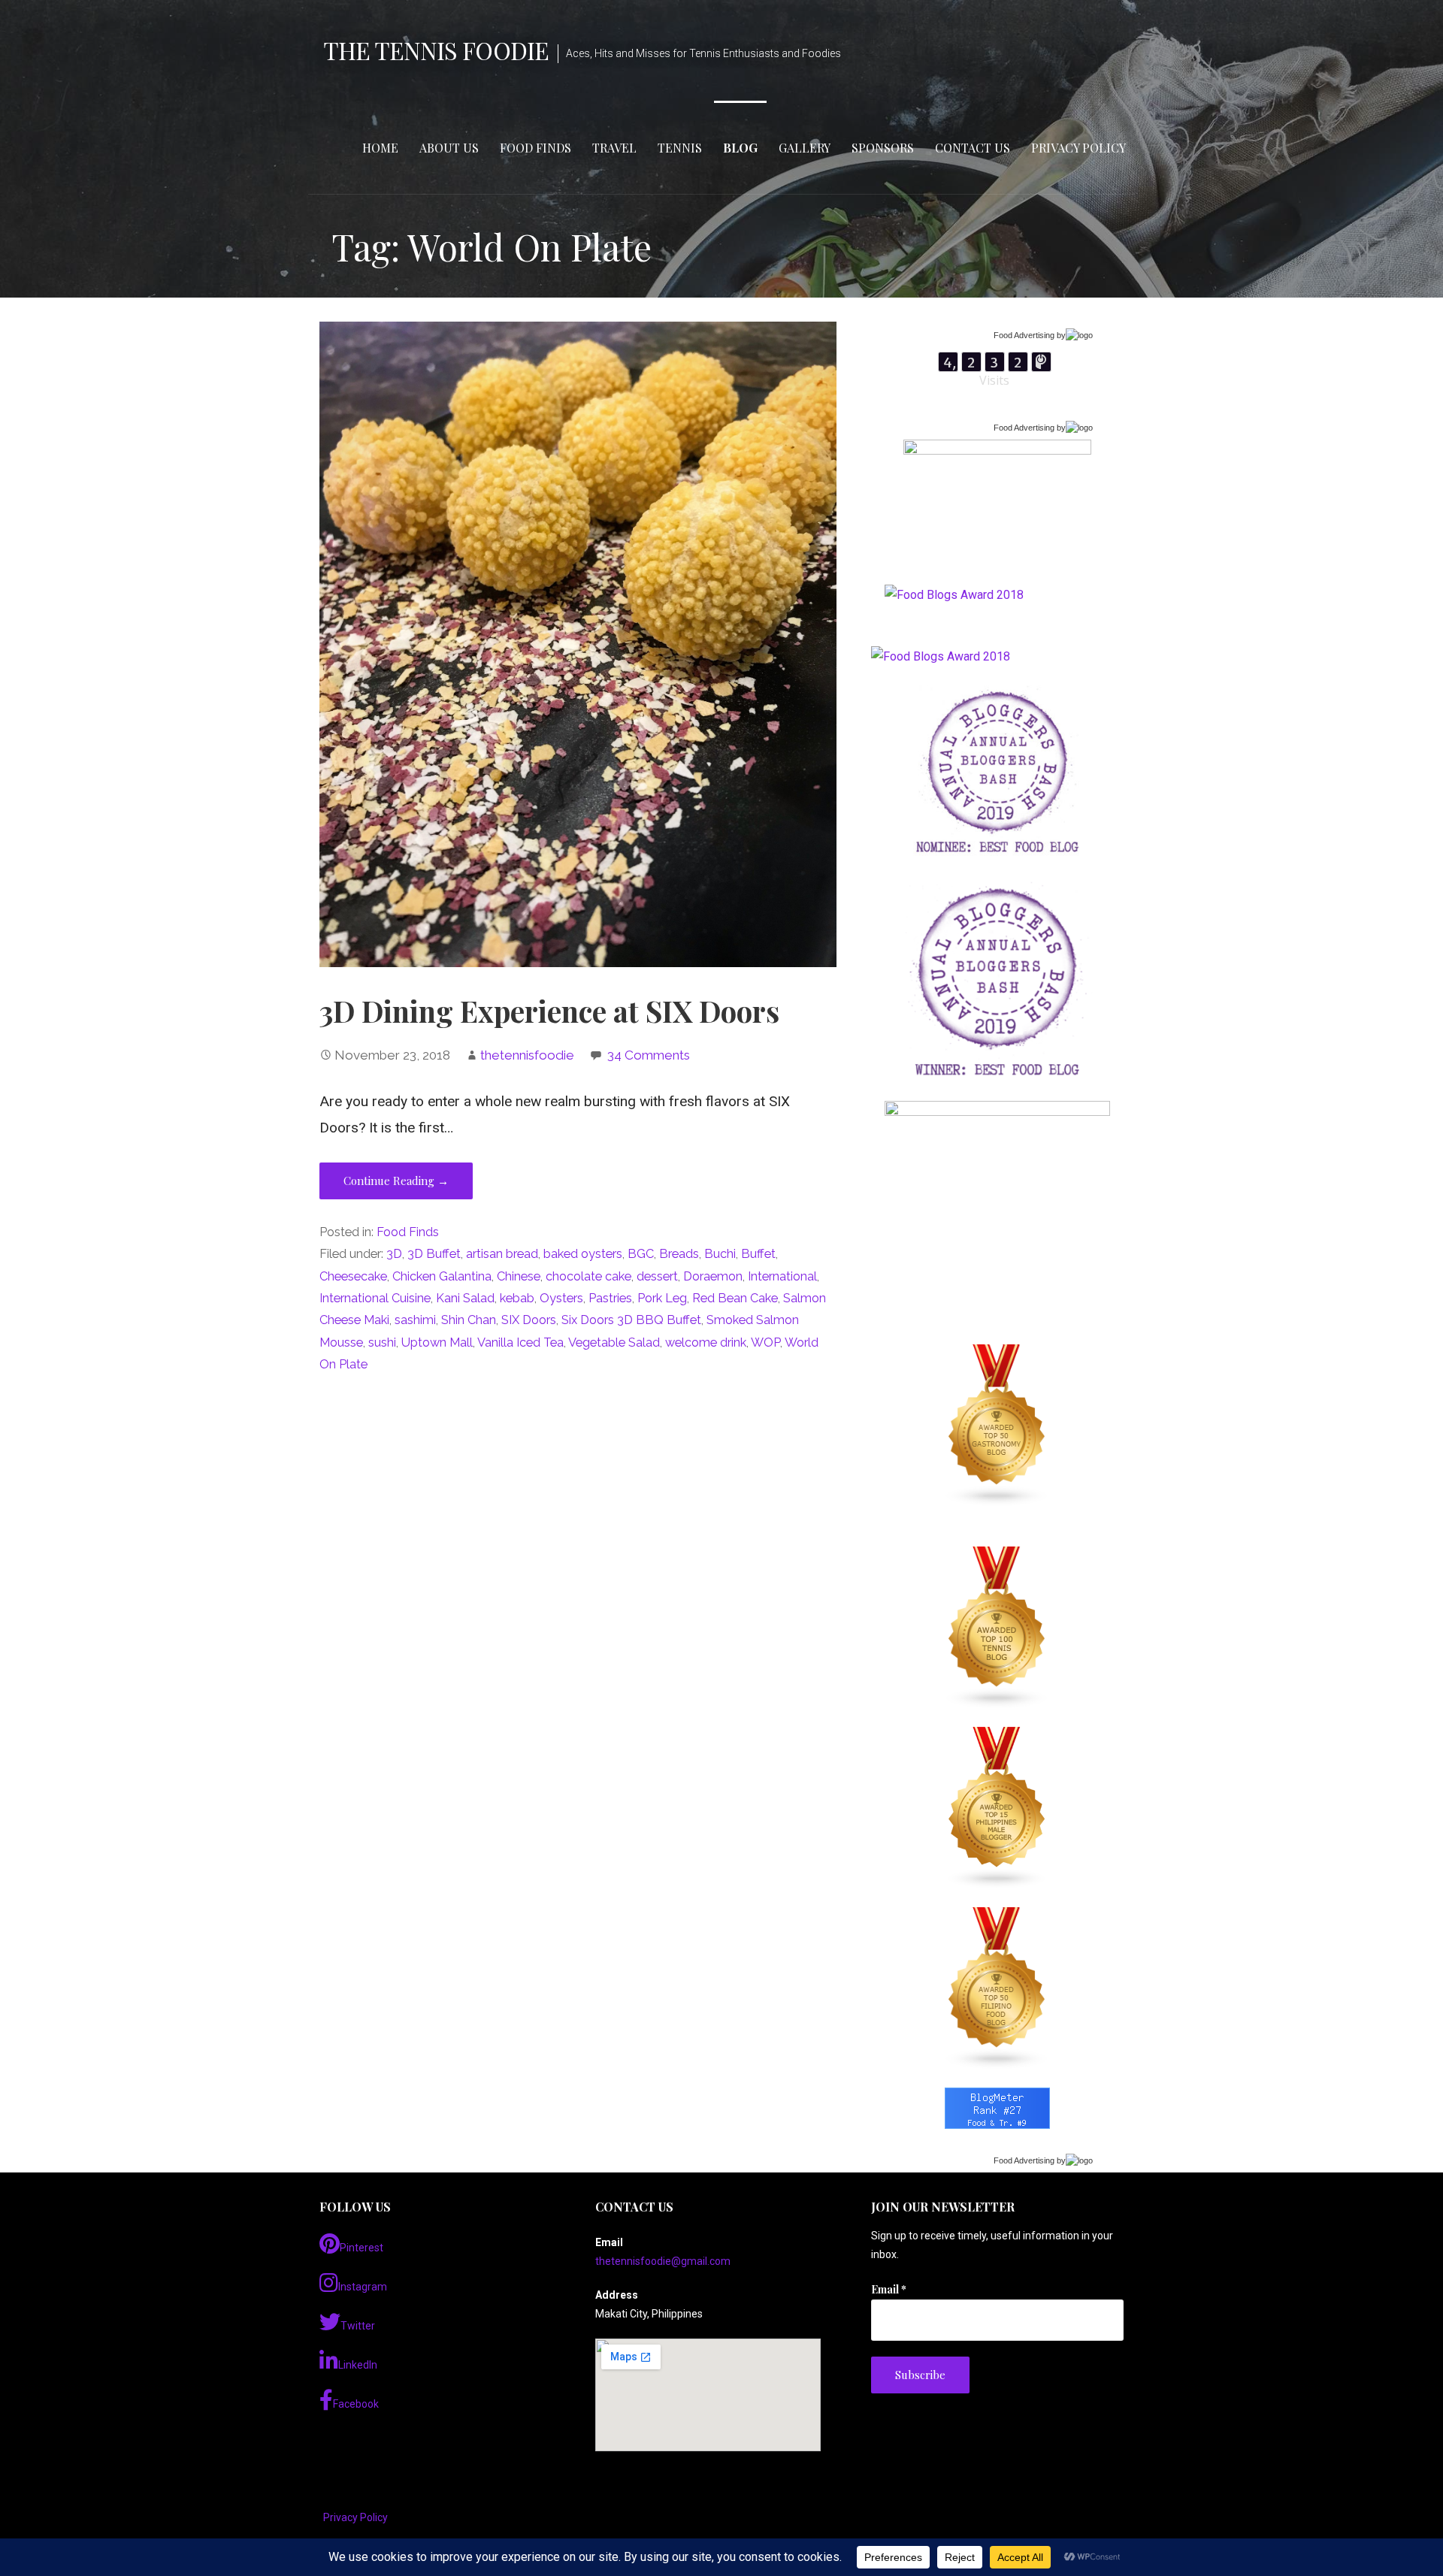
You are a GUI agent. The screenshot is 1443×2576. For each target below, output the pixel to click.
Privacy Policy (1078, 148)
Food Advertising (1024, 335)
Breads (679, 1254)
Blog (740, 148)
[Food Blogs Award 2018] (941, 656)
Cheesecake (353, 1276)
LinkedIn (358, 2365)
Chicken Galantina (442, 1276)
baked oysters (583, 1254)
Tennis (680, 148)
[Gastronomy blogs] (997, 1426)
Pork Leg (662, 1298)
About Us (449, 148)
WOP (765, 1342)
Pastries (610, 1298)
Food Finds (535, 148)
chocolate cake (588, 1276)
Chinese (519, 1276)
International (782, 1276)
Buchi (720, 1254)
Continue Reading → (396, 1181)
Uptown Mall (437, 1342)
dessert (657, 1276)
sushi (382, 1342)
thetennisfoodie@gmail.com (663, 2261)
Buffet (758, 1254)
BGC (641, 1254)
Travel (614, 148)
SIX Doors (529, 1320)
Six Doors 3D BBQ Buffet (631, 1320)
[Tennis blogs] (997, 1628)
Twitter (358, 2326)
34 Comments (649, 1055)
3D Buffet (434, 1254)
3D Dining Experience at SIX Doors (549, 1011)
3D (394, 1254)
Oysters (561, 1298)
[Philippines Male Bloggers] (997, 1808)
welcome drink (706, 1342)
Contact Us (973, 148)
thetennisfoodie (527, 1055)
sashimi (415, 1320)
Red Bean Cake (735, 1298)
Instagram (363, 2287)
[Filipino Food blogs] (997, 1988)
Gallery (805, 148)
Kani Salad (465, 1298)
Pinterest (362, 2248)
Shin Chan (469, 1320)
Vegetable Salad (614, 1342)
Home (380, 148)
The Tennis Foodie (436, 50)
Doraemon (713, 1276)
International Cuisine (375, 1298)
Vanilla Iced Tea (520, 1342)
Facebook (356, 2404)
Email (889, 2289)
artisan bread (502, 1254)
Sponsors (883, 148)
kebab (517, 1298)
